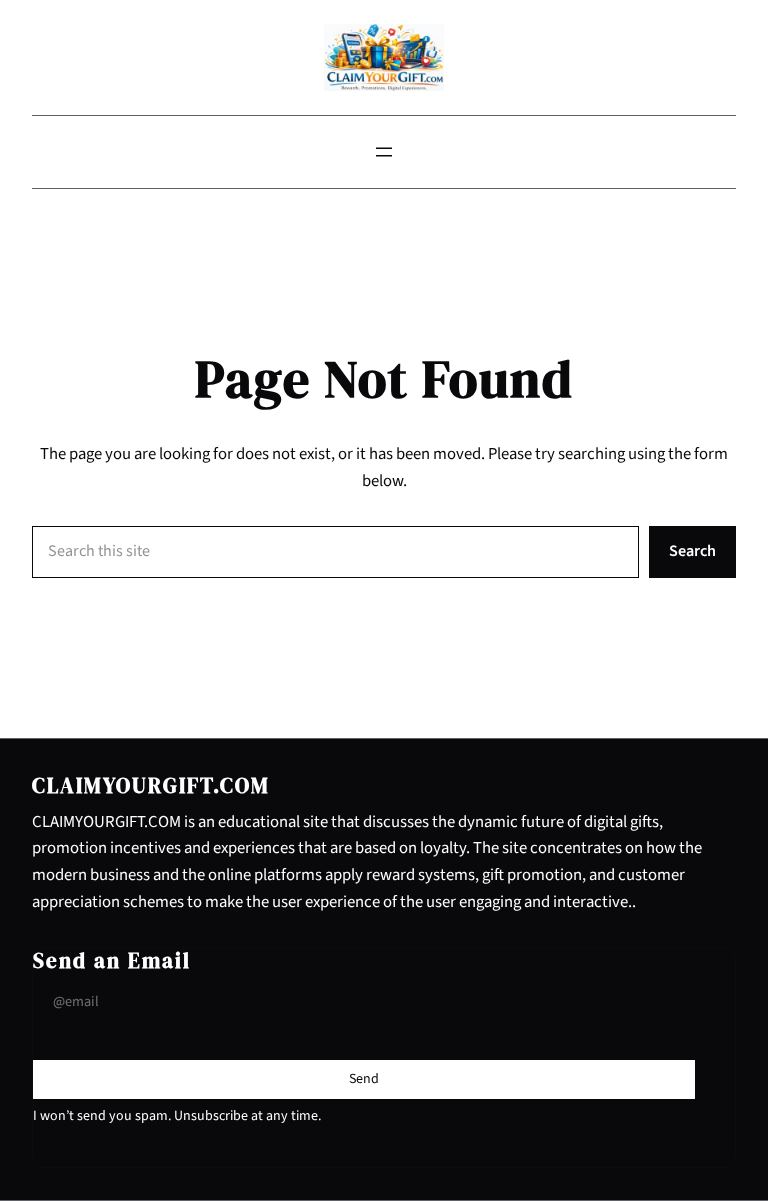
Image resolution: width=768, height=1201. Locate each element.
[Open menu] (384, 152)
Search (692, 551)
